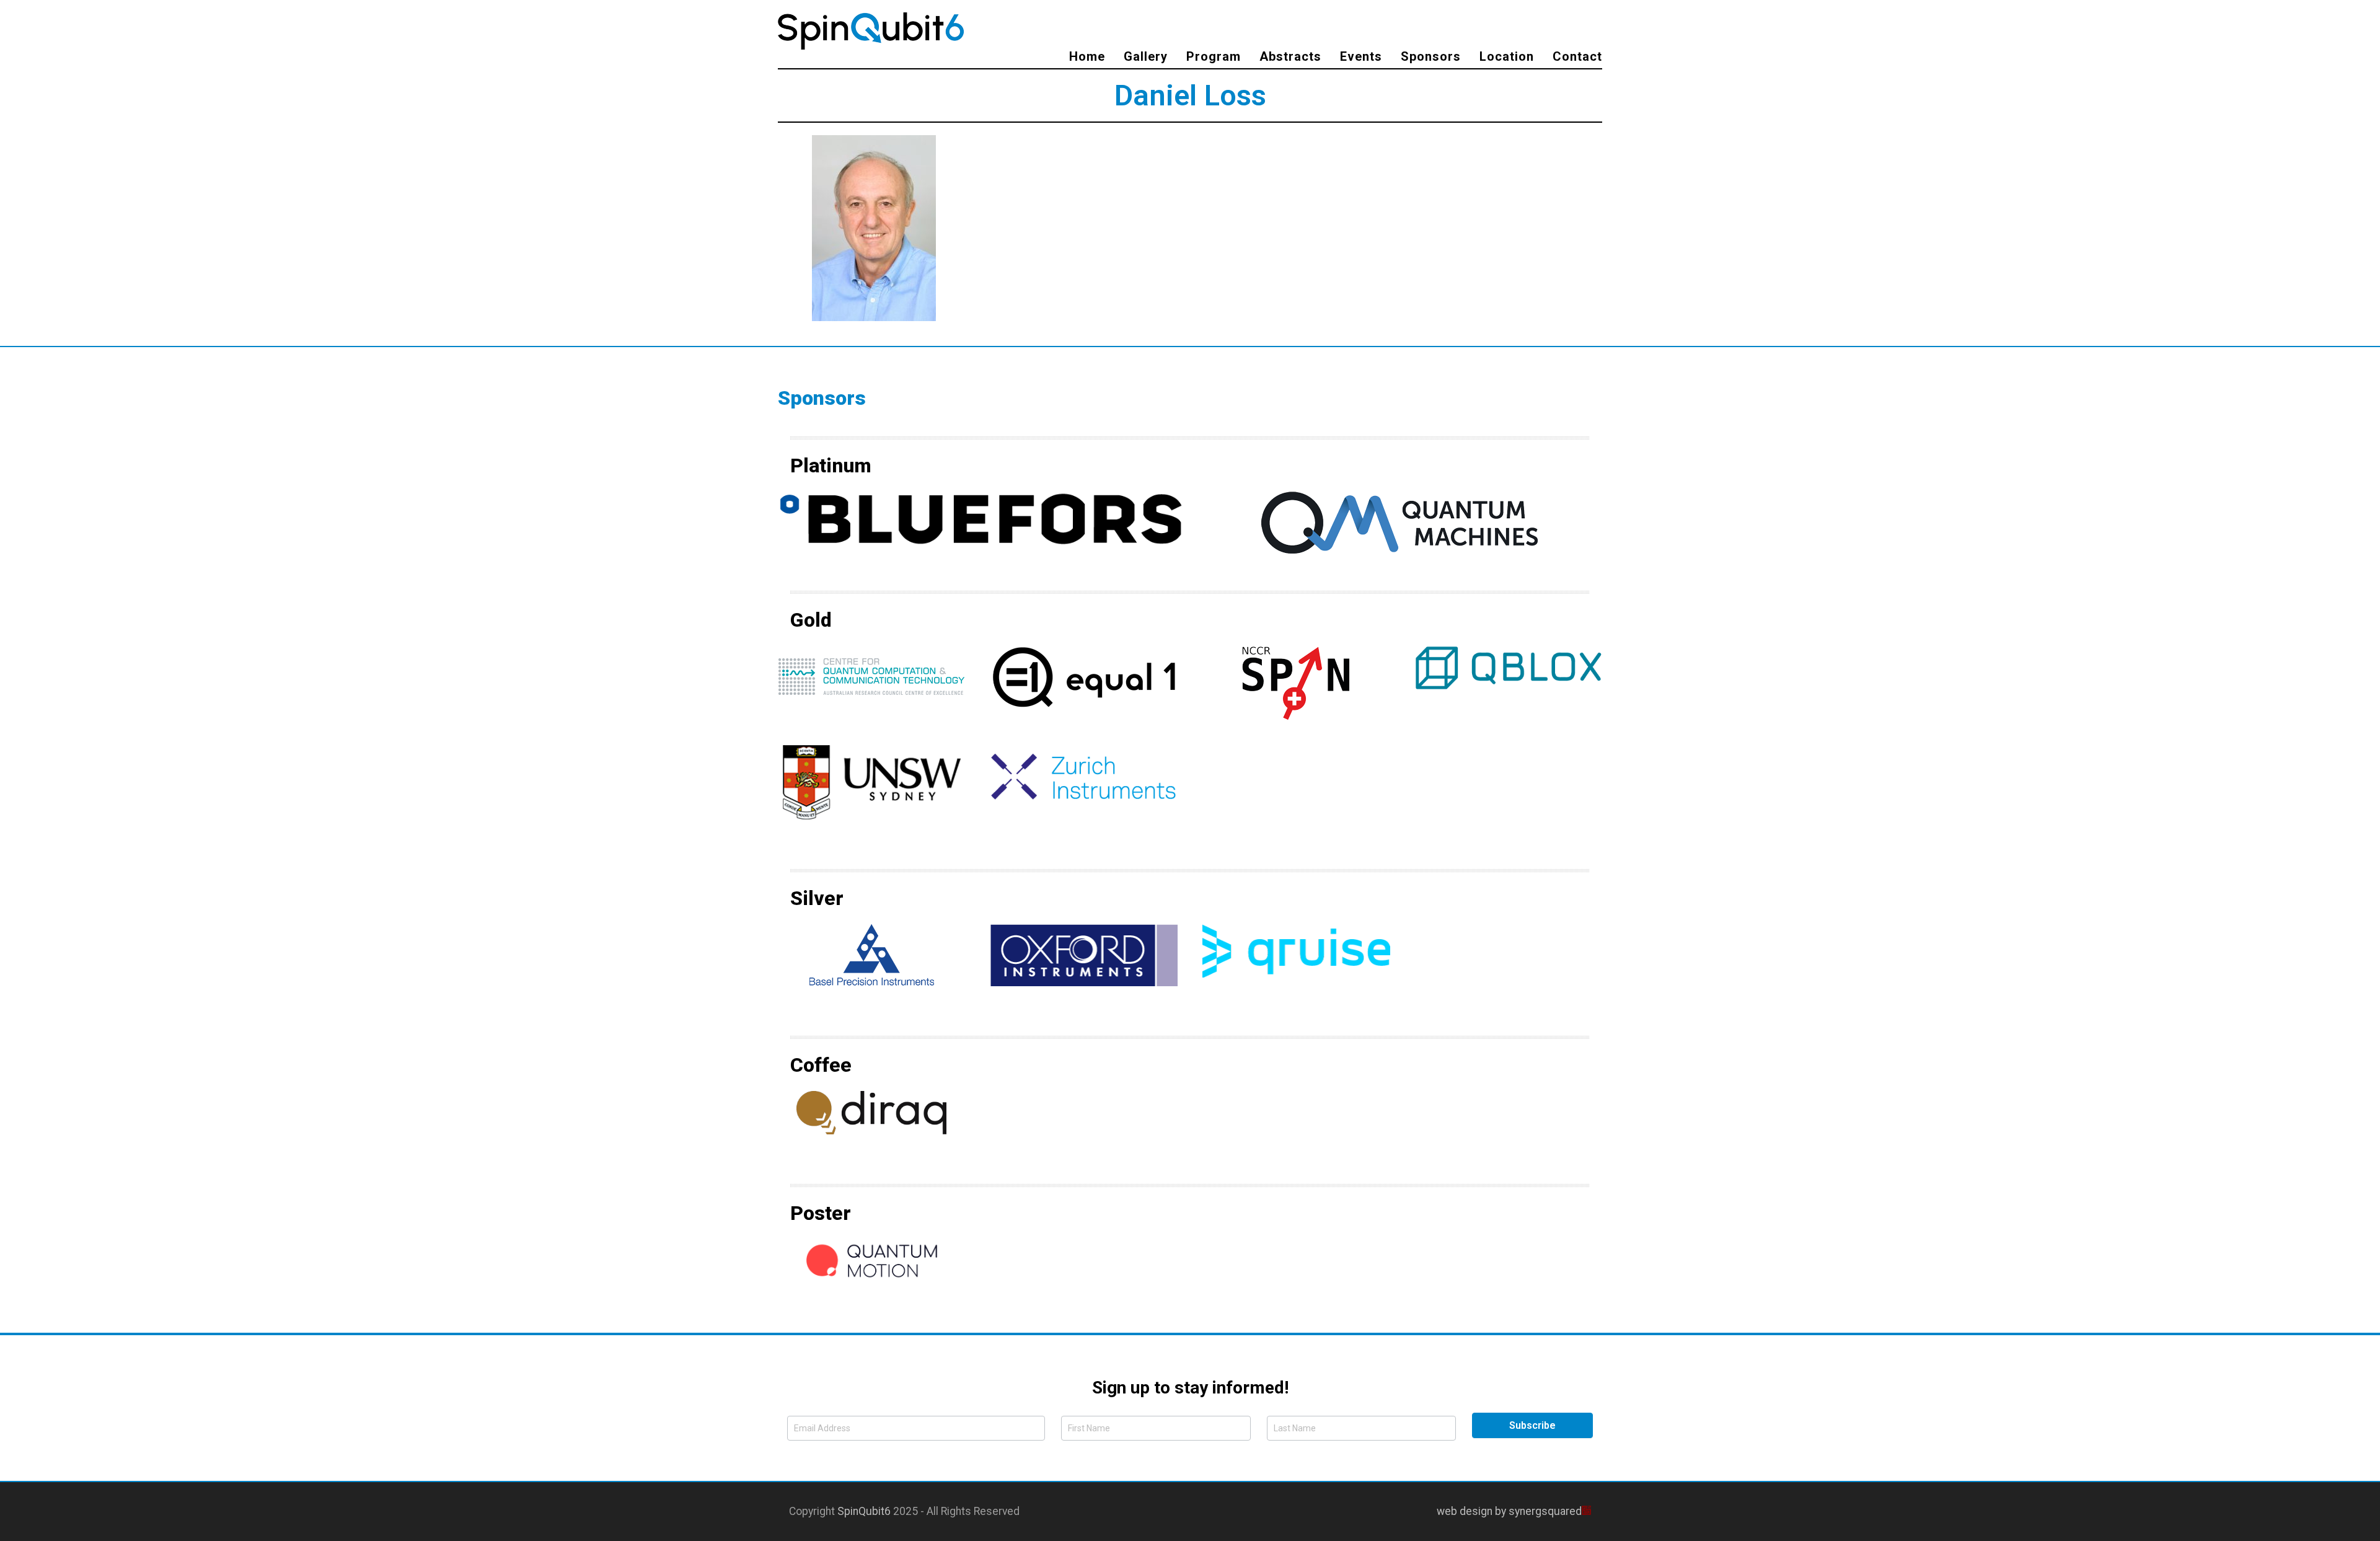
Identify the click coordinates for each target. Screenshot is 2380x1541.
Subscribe (1532, 1425)
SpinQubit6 (864, 1511)
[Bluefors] (981, 518)
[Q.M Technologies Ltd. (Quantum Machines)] (1399, 521)
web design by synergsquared (1509, 1511)
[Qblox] (1509, 666)
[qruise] (1296, 950)
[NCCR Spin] (1296, 682)
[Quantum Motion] (872, 1260)
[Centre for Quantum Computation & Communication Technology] (871, 676)
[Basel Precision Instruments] (872, 954)
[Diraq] (871, 1111)
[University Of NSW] (872, 781)
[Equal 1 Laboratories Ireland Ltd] (1084, 676)
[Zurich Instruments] (1084, 775)
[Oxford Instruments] (1084, 954)
